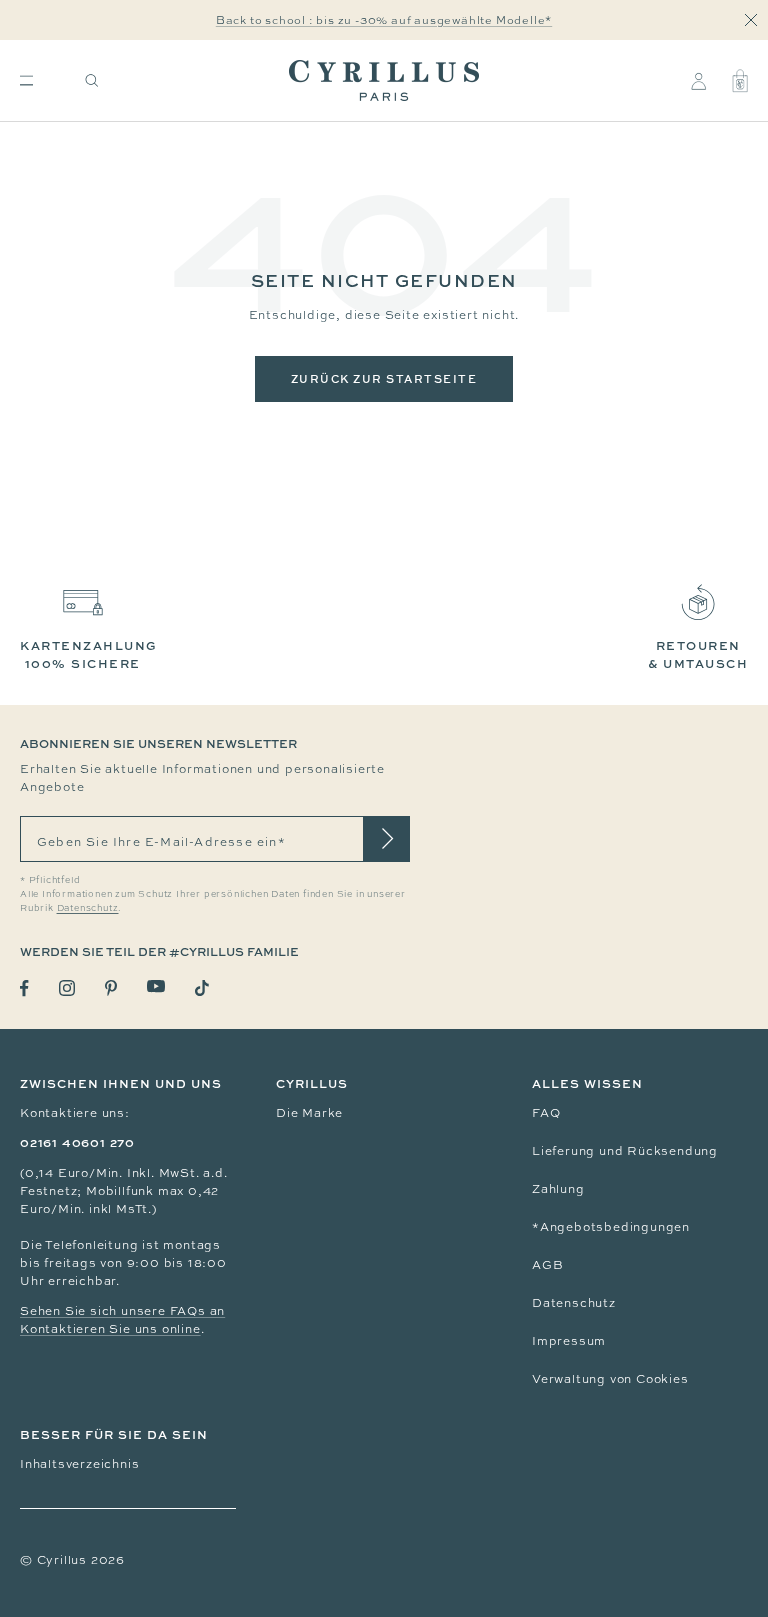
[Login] (698, 81)
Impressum (569, 1341)
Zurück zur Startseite (384, 378)
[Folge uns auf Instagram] (67, 988)
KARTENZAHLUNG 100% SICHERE (89, 654)
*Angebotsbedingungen (611, 1227)
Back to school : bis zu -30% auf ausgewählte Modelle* (384, 20)
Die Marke (309, 1113)
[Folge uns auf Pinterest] (111, 988)
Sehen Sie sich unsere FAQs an (122, 1311)
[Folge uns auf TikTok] (202, 988)
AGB (547, 1265)
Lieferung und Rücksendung (625, 1151)
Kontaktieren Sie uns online (110, 1329)
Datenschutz (574, 1303)
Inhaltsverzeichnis (79, 1464)
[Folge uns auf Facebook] (24, 988)
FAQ (546, 1113)
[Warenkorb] (740, 81)
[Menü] (26, 80)
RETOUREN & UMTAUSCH (698, 654)
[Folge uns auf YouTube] (156, 986)
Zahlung (558, 1189)
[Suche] (92, 80)
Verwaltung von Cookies (610, 1379)
